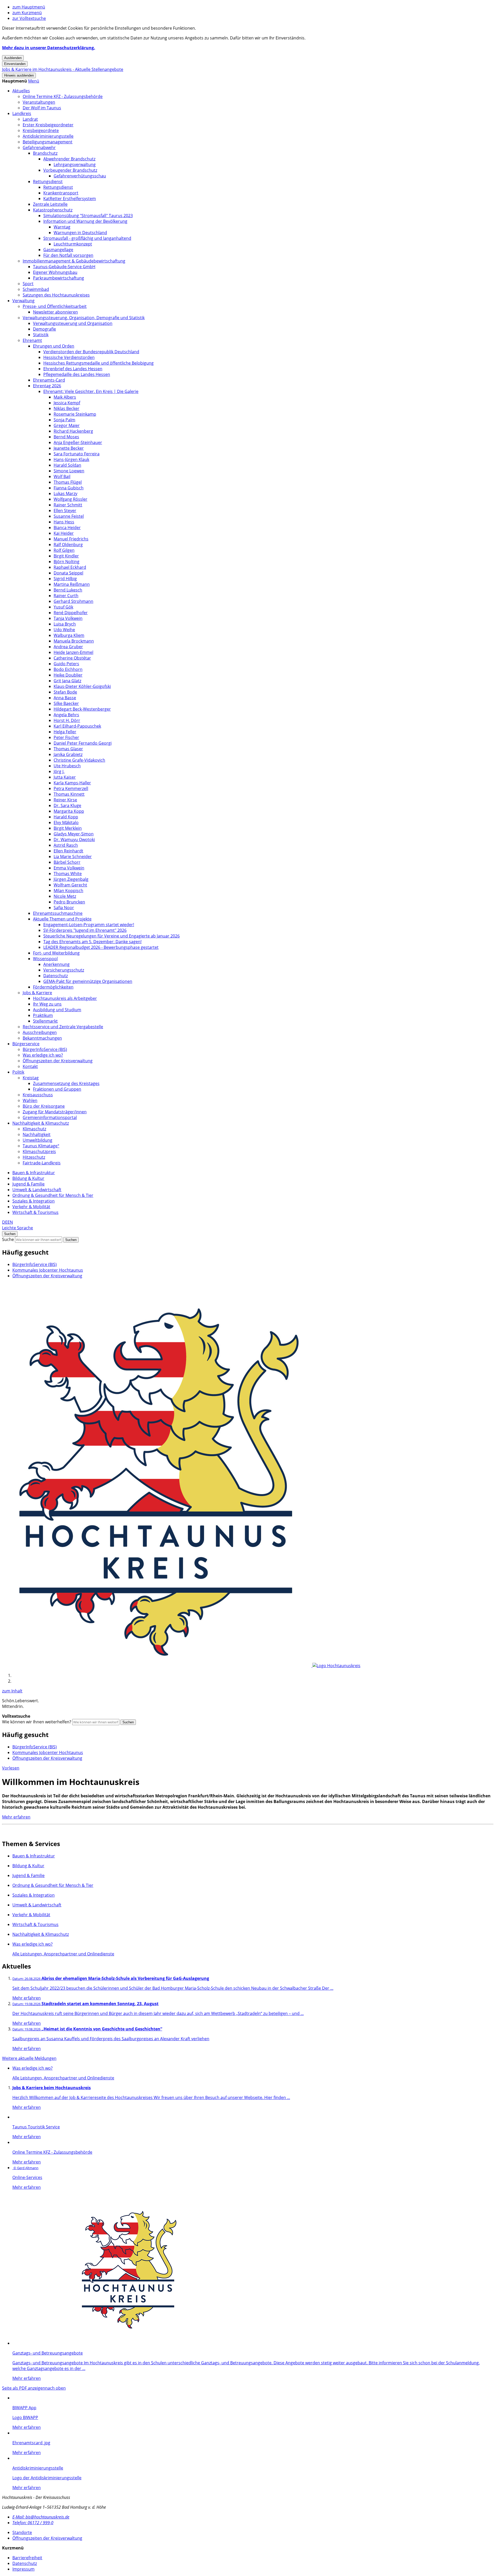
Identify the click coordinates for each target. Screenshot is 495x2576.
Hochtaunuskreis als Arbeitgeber (65, 998)
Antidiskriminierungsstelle (48, 136)
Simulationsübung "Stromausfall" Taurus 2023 (88, 216)
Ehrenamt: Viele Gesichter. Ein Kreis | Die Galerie (91, 391)
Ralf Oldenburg (68, 545)
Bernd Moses (66, 437)
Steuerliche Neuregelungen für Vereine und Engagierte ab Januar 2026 (112, 936)
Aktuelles (21, 91)
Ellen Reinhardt (68, 851)
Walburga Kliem (69, 635)
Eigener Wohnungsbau (55, 272)
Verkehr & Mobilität (31, 1207)
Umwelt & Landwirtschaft (37, 1190)
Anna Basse (65, 698)
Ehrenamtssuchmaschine (58, 913)
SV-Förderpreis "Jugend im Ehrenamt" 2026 (85, 930)
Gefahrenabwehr (39, 147)
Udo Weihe (64, 630)
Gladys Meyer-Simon (74, 834)
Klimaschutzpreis (39, 1151)
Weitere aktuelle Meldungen (29, 2058)
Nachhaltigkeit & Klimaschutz (41, 1123)
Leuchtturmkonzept (73, 244)
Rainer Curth (66, 596)
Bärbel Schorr (67, 862)
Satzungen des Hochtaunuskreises (56, 295)
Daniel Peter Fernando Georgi (83, 743)
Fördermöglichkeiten (53, 987)
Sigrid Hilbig (65, 579)
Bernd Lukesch (68, 590)
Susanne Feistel (69, 516)
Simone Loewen (69, 471)
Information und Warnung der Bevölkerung (85, 221)
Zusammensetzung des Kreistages (66, 1083)
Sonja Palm (64, 420)
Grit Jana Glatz (67, 681)
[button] (34, 81)
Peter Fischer (66, 737)
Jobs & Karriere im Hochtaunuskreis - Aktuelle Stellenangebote (63, 69)
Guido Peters (66, 664)
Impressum (23, 2569)
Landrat (30, 119)
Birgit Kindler (66, 556)
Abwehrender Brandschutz (69, 159)
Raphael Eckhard (70, 567)
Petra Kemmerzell (71, 788)
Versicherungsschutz (64, 970)
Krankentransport (61, 193)
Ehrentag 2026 (47, 386)
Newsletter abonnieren (55, 312)
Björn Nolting (67, 562)
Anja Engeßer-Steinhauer (78, 442)
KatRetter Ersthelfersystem (70, 199)
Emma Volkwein (69, 868)
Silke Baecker (66, 703)
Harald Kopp (66, 817)
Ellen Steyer (65, 511)
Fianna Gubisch (69, 488)
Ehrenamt (32, 340)
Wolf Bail (62, 476)
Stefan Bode (65, 692)
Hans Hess (64, 522)
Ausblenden (13, 58)
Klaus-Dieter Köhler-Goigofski (82, 686)
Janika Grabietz (68, 754)
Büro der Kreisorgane (44, 1106)
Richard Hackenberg (73, 431)
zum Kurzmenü (27, 13)
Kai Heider (64, 533)
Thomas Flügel (68, 482)
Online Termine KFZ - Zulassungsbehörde (63, 96)
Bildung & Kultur (28, 1178)
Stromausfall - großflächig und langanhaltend (87, 238)
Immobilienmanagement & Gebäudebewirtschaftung (74, 261)
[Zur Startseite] (181, 1666)
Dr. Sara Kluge (67, 805)
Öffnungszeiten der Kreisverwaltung (58, 1061)
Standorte (22, 2532)
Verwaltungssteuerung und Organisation (73, 323)
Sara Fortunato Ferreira (77, 454)
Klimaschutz (34, 1129)
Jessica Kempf (67, 403)
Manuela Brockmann (74, 641)
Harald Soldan (67, 465)
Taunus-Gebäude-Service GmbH (64, 267)
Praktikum (43, 1015)
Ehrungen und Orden (54, 346)
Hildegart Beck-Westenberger (82, 709)
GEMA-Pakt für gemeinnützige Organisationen (88, 981)
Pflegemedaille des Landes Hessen (77, 374)
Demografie (44, 329)
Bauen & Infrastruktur (34, 1173)
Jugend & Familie (28, 1184)
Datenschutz (56, 976)
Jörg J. (59, 771)
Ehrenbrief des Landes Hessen (73, 369)
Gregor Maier (67, 425)
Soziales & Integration (34, 1201)
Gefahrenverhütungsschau (80, 176)
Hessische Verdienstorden (69, 357)
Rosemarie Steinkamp (75, 414)
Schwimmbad (36, 289)
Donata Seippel (68, 573)
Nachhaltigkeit (37, 1134)
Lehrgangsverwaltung (75, 164)
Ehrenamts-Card (49, 380)
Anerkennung (56, 964)
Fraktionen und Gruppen (57, 1089)
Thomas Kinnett (69, 794)
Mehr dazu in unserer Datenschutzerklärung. (49, 48)
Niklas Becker (67, 408)
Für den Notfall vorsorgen (68, 255)
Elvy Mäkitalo (66, 822)
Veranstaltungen (39, 102)
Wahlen (30, 1100)
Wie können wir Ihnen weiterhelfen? (37, 1722)
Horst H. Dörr (67, 720)
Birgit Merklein (68, 828)
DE (5, 1222)
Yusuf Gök (63, 607)
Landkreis (22, 113)
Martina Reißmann (72, 584)
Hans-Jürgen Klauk (71, 459)
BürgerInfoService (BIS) (45, 1049)
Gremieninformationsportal (50, 1117)
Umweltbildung (38, 1140)
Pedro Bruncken (69, 902)
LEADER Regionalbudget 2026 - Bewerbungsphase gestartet (101, 947)
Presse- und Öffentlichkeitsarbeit (55, 306)
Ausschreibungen (40, 1032)
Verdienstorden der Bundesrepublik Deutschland (91, 352)
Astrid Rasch (66, 845)
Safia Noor (64, 908)
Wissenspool (45, 959)
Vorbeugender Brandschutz (70, 170)
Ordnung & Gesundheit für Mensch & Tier (53, 1195)
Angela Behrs (66, 715)
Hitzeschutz (34, 1157)
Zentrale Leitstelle (50, 204)
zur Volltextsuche (29, 18)
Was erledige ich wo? (43, 1055)
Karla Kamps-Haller (72, 783)
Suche (8, 1239)
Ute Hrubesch (67, 766)
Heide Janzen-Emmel (73, 652)
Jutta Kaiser (65, 777)
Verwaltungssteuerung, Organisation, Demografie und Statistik (84, 318)
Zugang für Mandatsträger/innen (55, 1112)
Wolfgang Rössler (71, 499)
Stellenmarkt (45, 1021)
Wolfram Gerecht (70, 885)
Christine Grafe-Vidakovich (79, 760)
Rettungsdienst (48, 182)
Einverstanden (15, 64)
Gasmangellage (58, 250)
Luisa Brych (65, 624)
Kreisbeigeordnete (41, 130)
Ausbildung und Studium (57, 1010)
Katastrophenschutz (53, 210)
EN (10, 1222)
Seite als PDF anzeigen (24, 2388)
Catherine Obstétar (72, 658)
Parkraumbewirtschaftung (59, 278)
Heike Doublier (68, 675)
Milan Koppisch (68, 891)
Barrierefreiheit (27, 2558)
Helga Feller (65, 732)
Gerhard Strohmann (73, 601)
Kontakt (30, 1066)
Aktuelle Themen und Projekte (62, 919)
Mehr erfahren (16, 1817)
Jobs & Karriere (37, 993)
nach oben (55, 2388)
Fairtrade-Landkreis (42, 1163)
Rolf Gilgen (64, 550)
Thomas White (68, 874)
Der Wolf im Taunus (42, 108)
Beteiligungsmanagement (48, 142)
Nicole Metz (65, 896)
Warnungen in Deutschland (80, 233)
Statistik (41, 335)
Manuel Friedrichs (71, 539)
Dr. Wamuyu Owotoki (74, 840)
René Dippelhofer (71, 613)
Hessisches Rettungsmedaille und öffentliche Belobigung (98, 363)
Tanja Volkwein (68, 618)
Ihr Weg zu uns (47, 1004)
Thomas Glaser (68, 749)
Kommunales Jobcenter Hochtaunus (48, 1270)
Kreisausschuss (38, 1095)
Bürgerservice (26, 1044)
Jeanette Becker (69, 448)
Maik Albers (65, 397)
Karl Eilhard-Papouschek (77, 726)
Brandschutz (45, 153)
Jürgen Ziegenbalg (71, 879)
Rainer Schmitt (68, 505)
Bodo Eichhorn (68, 669)
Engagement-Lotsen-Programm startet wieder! (89, 925)
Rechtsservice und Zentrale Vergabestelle (63, 1027)
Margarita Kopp (69, 811)
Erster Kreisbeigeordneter (48, 125)
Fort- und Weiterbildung (56, 953)
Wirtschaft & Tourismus (35, 1212)
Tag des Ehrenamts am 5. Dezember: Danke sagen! (92, 942)
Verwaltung (23, 301)
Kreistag (31, 1078)
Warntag (62, 227)
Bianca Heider (67, 528)
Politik (18, 1072)
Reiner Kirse (65, 800)
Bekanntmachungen (42, 1038)
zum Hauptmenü (29, 7)
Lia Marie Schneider (73, 857)
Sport (28, 284)
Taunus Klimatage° (41, 1146)
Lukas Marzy (65, 493)
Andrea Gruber (68, 647)
